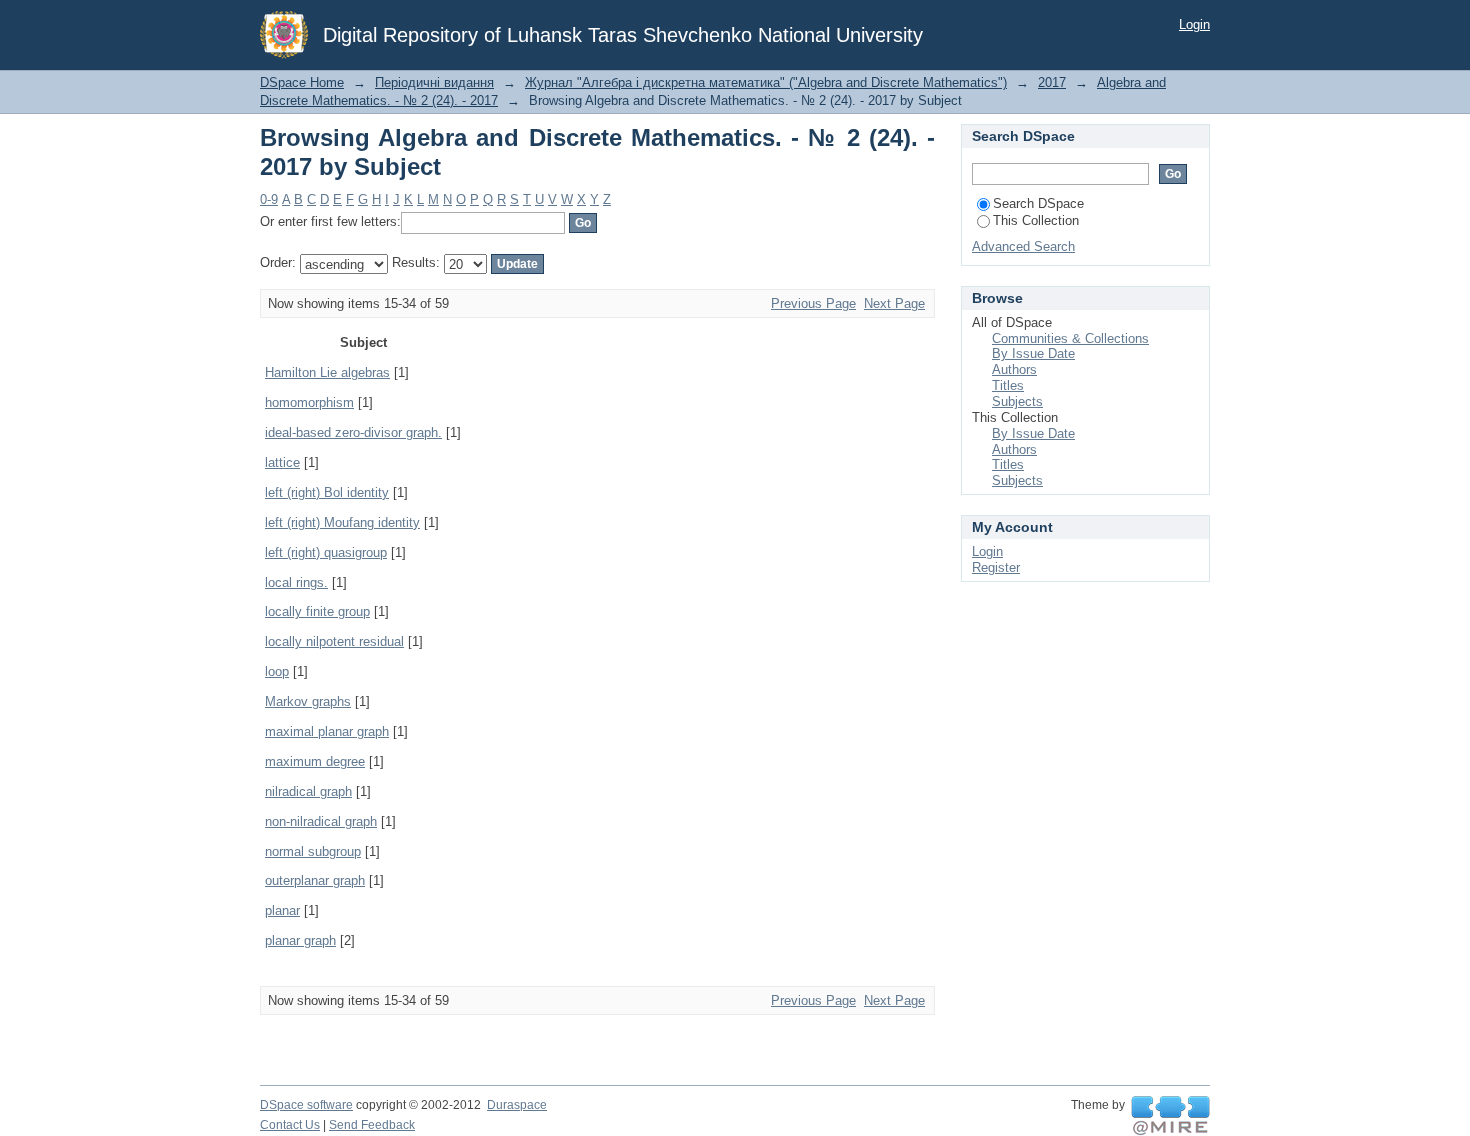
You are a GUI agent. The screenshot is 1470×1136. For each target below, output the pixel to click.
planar (282, 910)
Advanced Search (1023, 246)
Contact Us (290, 1125)
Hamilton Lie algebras (327, 372)
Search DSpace (1038, 203)
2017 (1052, 82)
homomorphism (309, 402)
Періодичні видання (434, 82)
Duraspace (517, 1105)
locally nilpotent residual (334, 641)
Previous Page (813, 303)
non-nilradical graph (321, 821)
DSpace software (306, 1105)
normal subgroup (313, 851)
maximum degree (315, 761)
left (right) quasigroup (326, 552)
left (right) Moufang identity (342, 522)
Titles (1008, 385)
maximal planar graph (327, 731)
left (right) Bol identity (327, 492)
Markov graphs (308, 701)
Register (996, 567)
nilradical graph (308, 791)
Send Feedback (372, 1125)
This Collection (1036, 220)
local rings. (296, 582)
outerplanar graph (315, 880)
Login (1194, 24)
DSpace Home (302, 82)
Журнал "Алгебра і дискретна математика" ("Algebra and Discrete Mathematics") (766, 82)
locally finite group (317, 611)
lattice (282, 462)
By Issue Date (1033, 353)
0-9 (269, 199)
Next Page (894, 303)
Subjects (1017, 401)
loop (277, 671)
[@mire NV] (1170, 1116)
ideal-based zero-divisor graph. (353, 432)
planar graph (300, 940)
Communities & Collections (1070, 338)
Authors (1014, 369)
